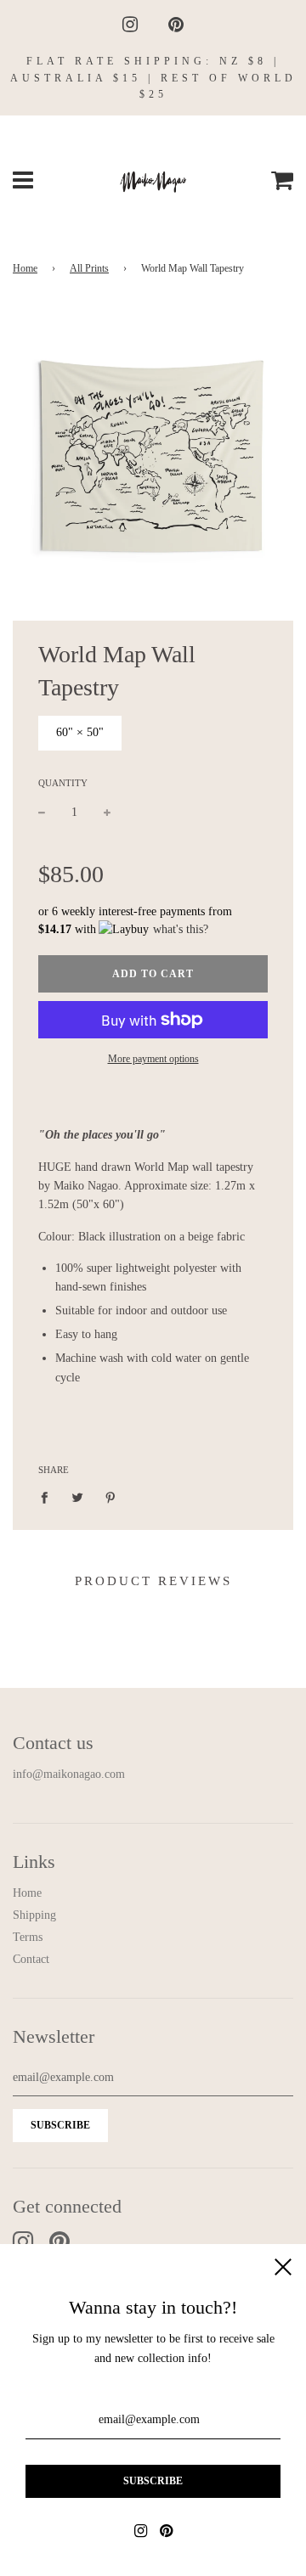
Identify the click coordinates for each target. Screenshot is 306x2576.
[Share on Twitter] (78, 1497)
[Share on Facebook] (49, 1497)
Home (25, 268)
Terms (28, 1937)
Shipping (34, 1915)
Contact (31, 1959)
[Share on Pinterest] (111, 1497)
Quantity (63, 783)
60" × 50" (80, 732)
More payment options (153, 1059)
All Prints (89, 268)
